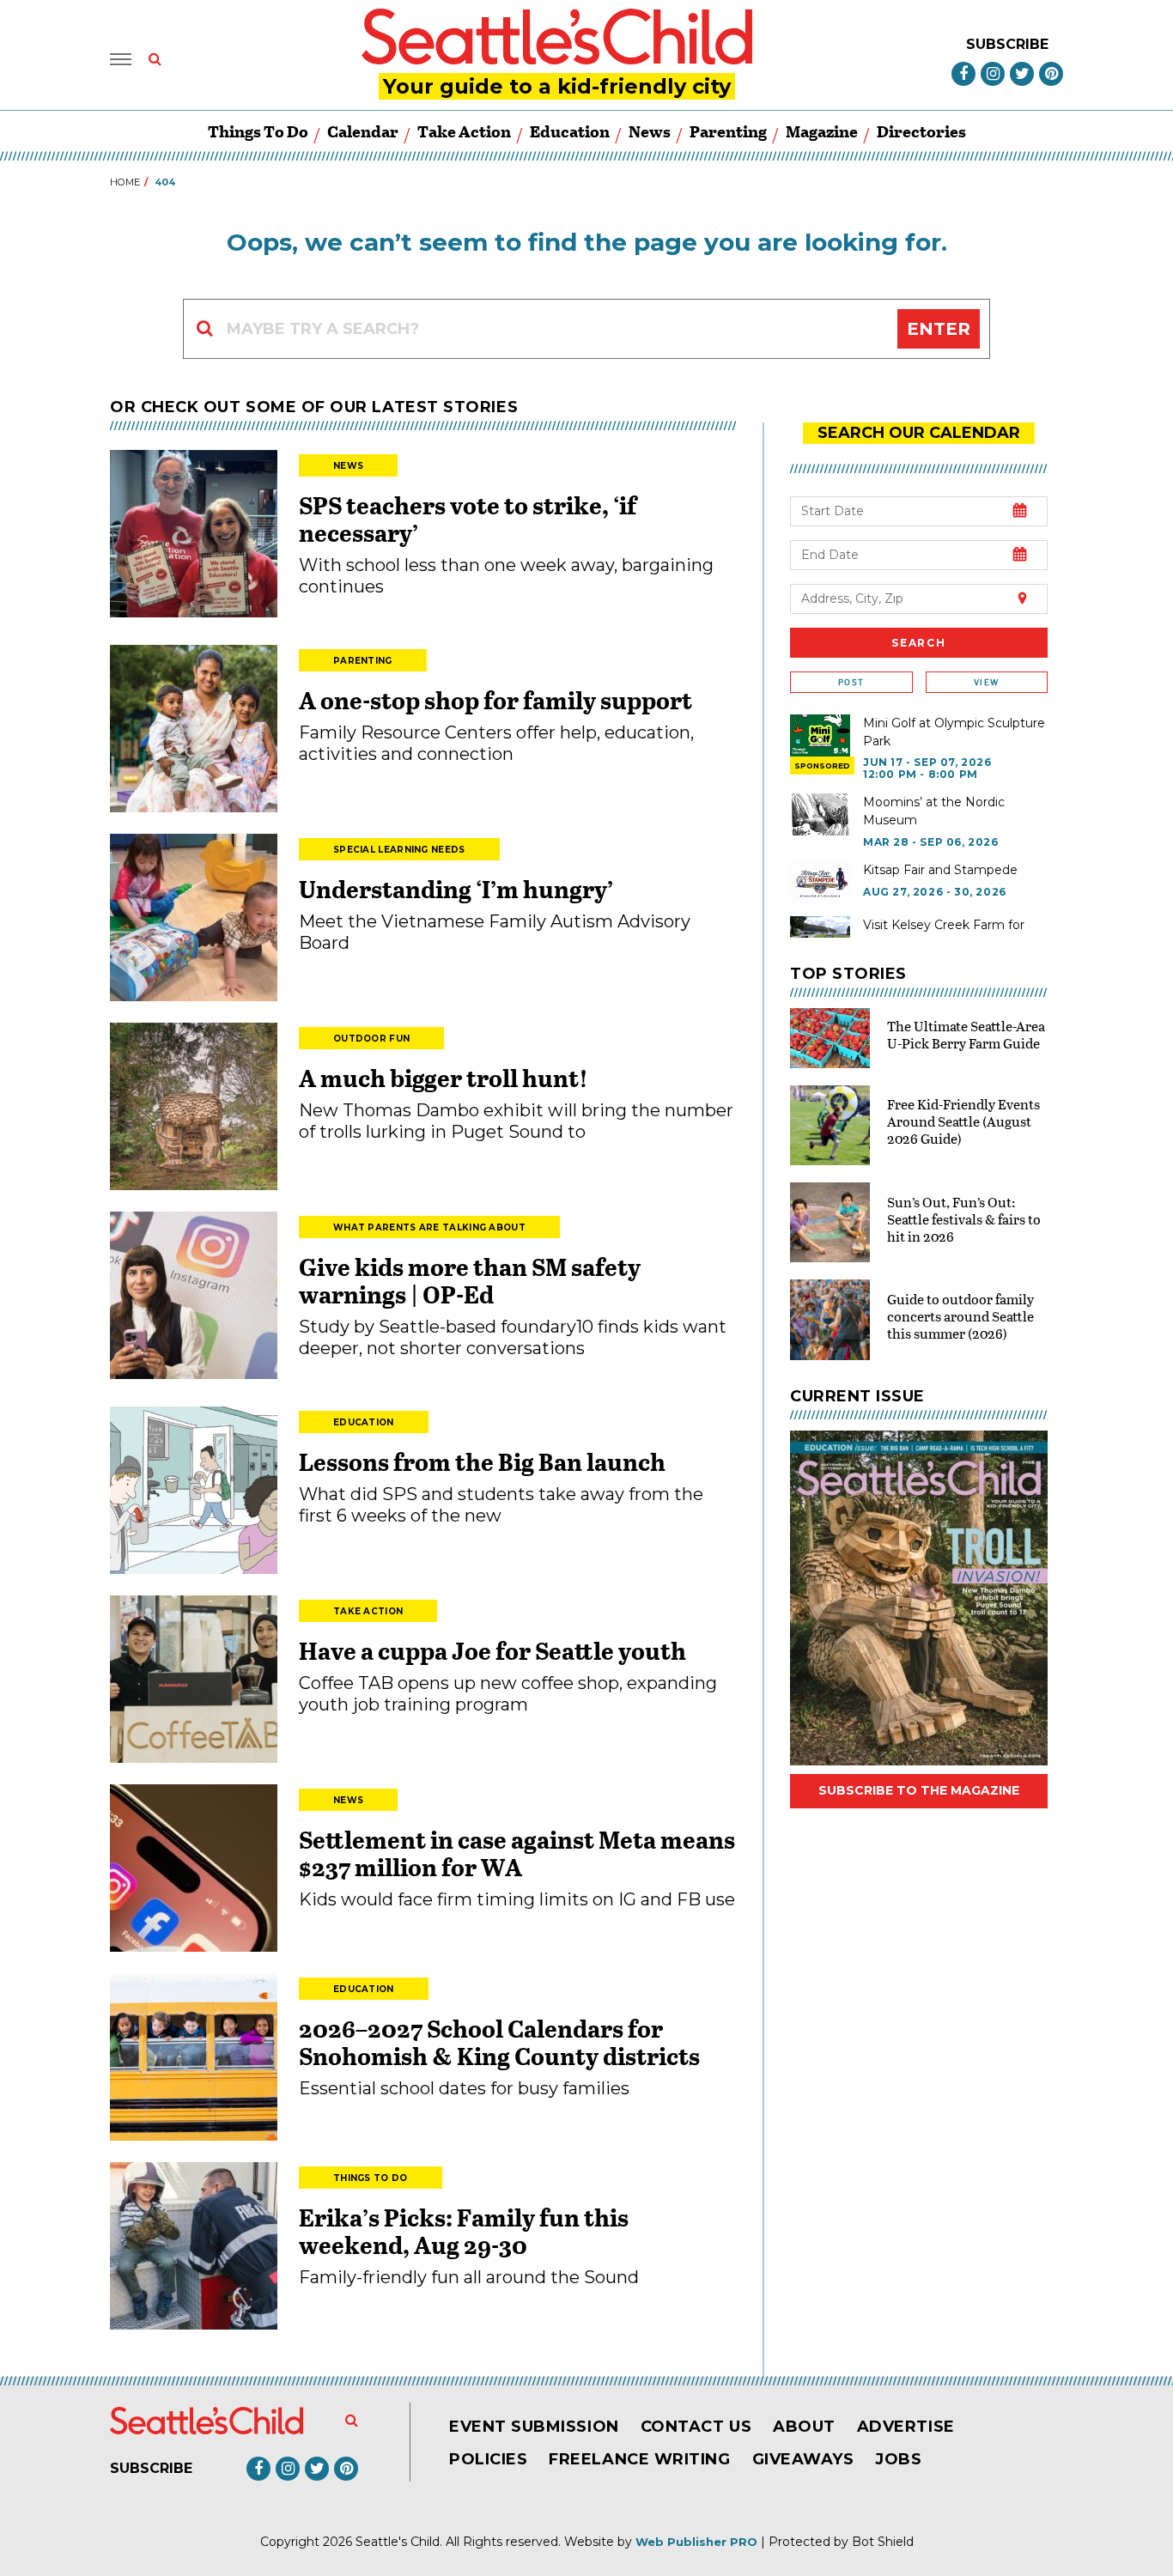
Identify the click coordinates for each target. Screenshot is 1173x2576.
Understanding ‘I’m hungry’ (456, 889)
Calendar (363, 131)
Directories (921, 131)
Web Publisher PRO (696, 2542)
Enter (939, 329)
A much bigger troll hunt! (444, 1078)
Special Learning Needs (399, 850)
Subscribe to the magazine (919, 1790)
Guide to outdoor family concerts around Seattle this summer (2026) (960, 1316)
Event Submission (534, 2427)
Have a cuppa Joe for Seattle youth (492, 1650)
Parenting (728, 131)
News (650, 131)
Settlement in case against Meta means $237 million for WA (517, 1853)
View (986, 682)
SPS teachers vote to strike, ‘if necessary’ (468, 519)
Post (851, 682)
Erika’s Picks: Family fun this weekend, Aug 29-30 (464, 2231)
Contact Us (696, 2427)
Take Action (464, 131)
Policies (488, 2459)
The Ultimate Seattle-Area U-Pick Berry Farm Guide (966, 1034)
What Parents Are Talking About (429, 1227)
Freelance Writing (639, 2459)
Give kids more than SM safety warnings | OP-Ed (470, 1280)
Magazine (822, 131)
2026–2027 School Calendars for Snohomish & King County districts (499, 2042)
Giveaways (803, 2459)
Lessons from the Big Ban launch (482, 1461)
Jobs (898, 2459)
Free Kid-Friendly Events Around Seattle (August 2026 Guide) (963, 1121)
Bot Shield (883, 2542)
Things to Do (258, 131)
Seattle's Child (398, 2542)
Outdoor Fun (371, 1039)
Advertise (906, 2427)
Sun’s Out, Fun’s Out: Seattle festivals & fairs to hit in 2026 (964, 1219)
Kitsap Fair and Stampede (940, 870)
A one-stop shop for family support (495, 700)
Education (570, 131)
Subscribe (1007, 44)
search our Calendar (919, 433)
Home (125, 182)
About (804, 2427)
